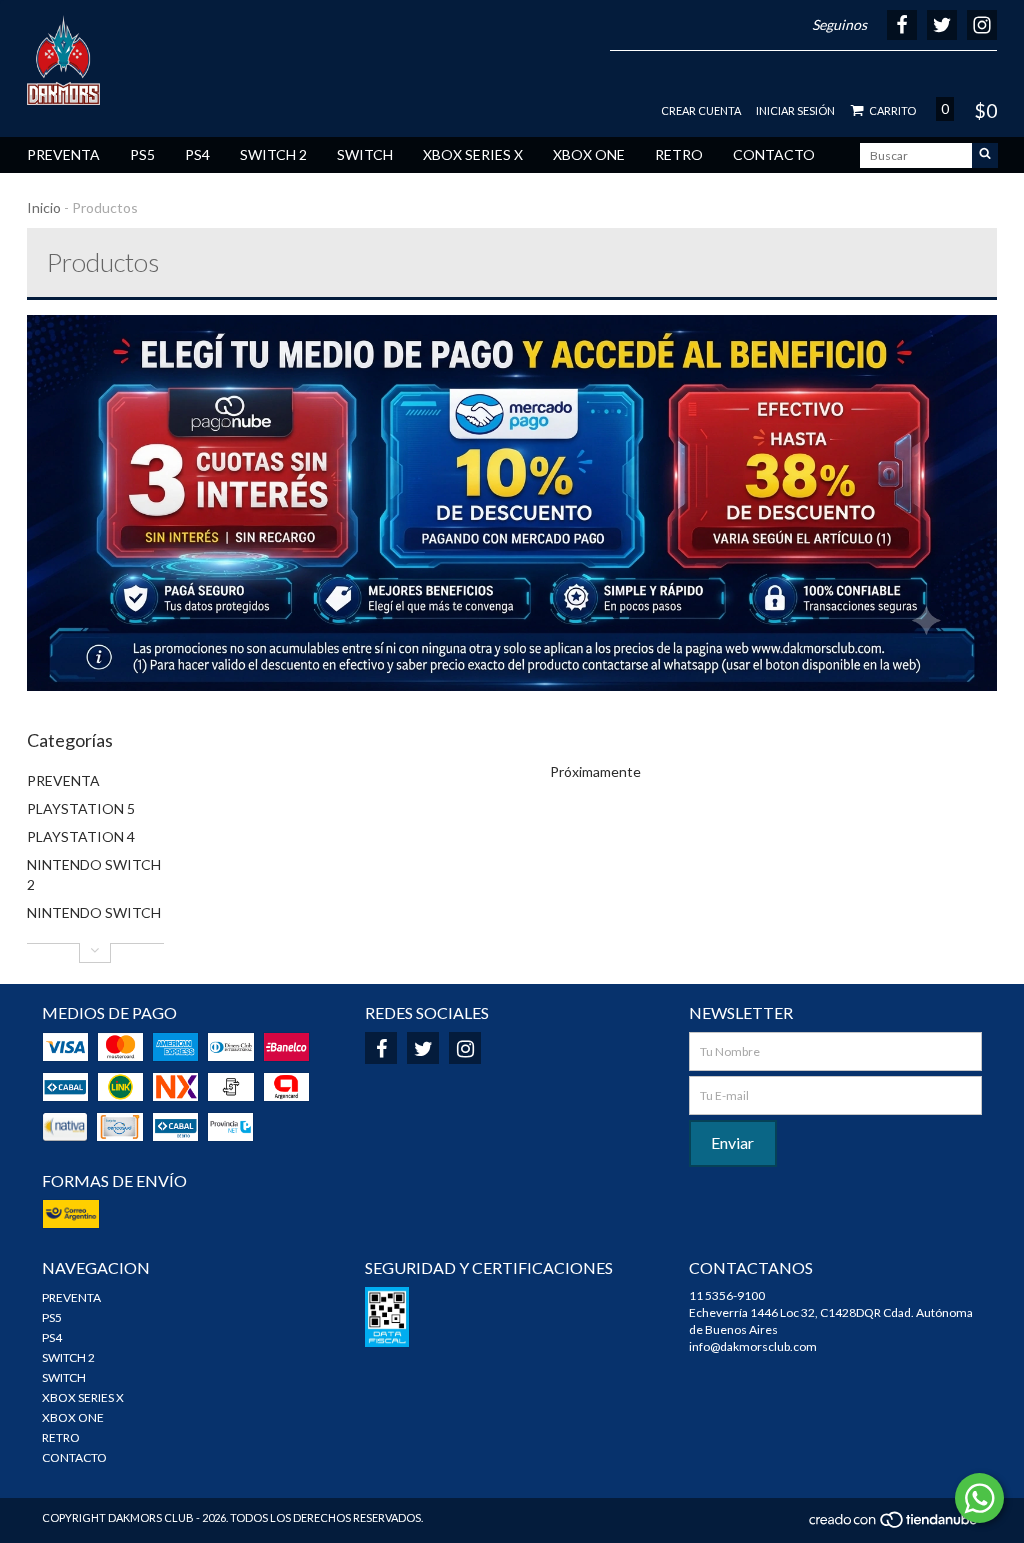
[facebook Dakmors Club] (381, 1048)
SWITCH (365, 154)
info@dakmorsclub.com (753, 1346)
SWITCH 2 (273, 154)
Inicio (44, 207)
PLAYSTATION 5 (81, 808)
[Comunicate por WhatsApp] (979, 1498)
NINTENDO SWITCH (94, 912)
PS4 (197, 154)
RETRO (679, 154)
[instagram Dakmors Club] (465, 1048)
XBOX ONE (589, 154)
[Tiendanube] (894, 1524)
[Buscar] (985, 155)
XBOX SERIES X (473, 154)
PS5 (142, 154)
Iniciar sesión (795, 110)
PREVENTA (63, 154)
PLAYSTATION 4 (81, 836)
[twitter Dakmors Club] (423, 1048)
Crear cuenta (701, 110)
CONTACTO (774, 154)
